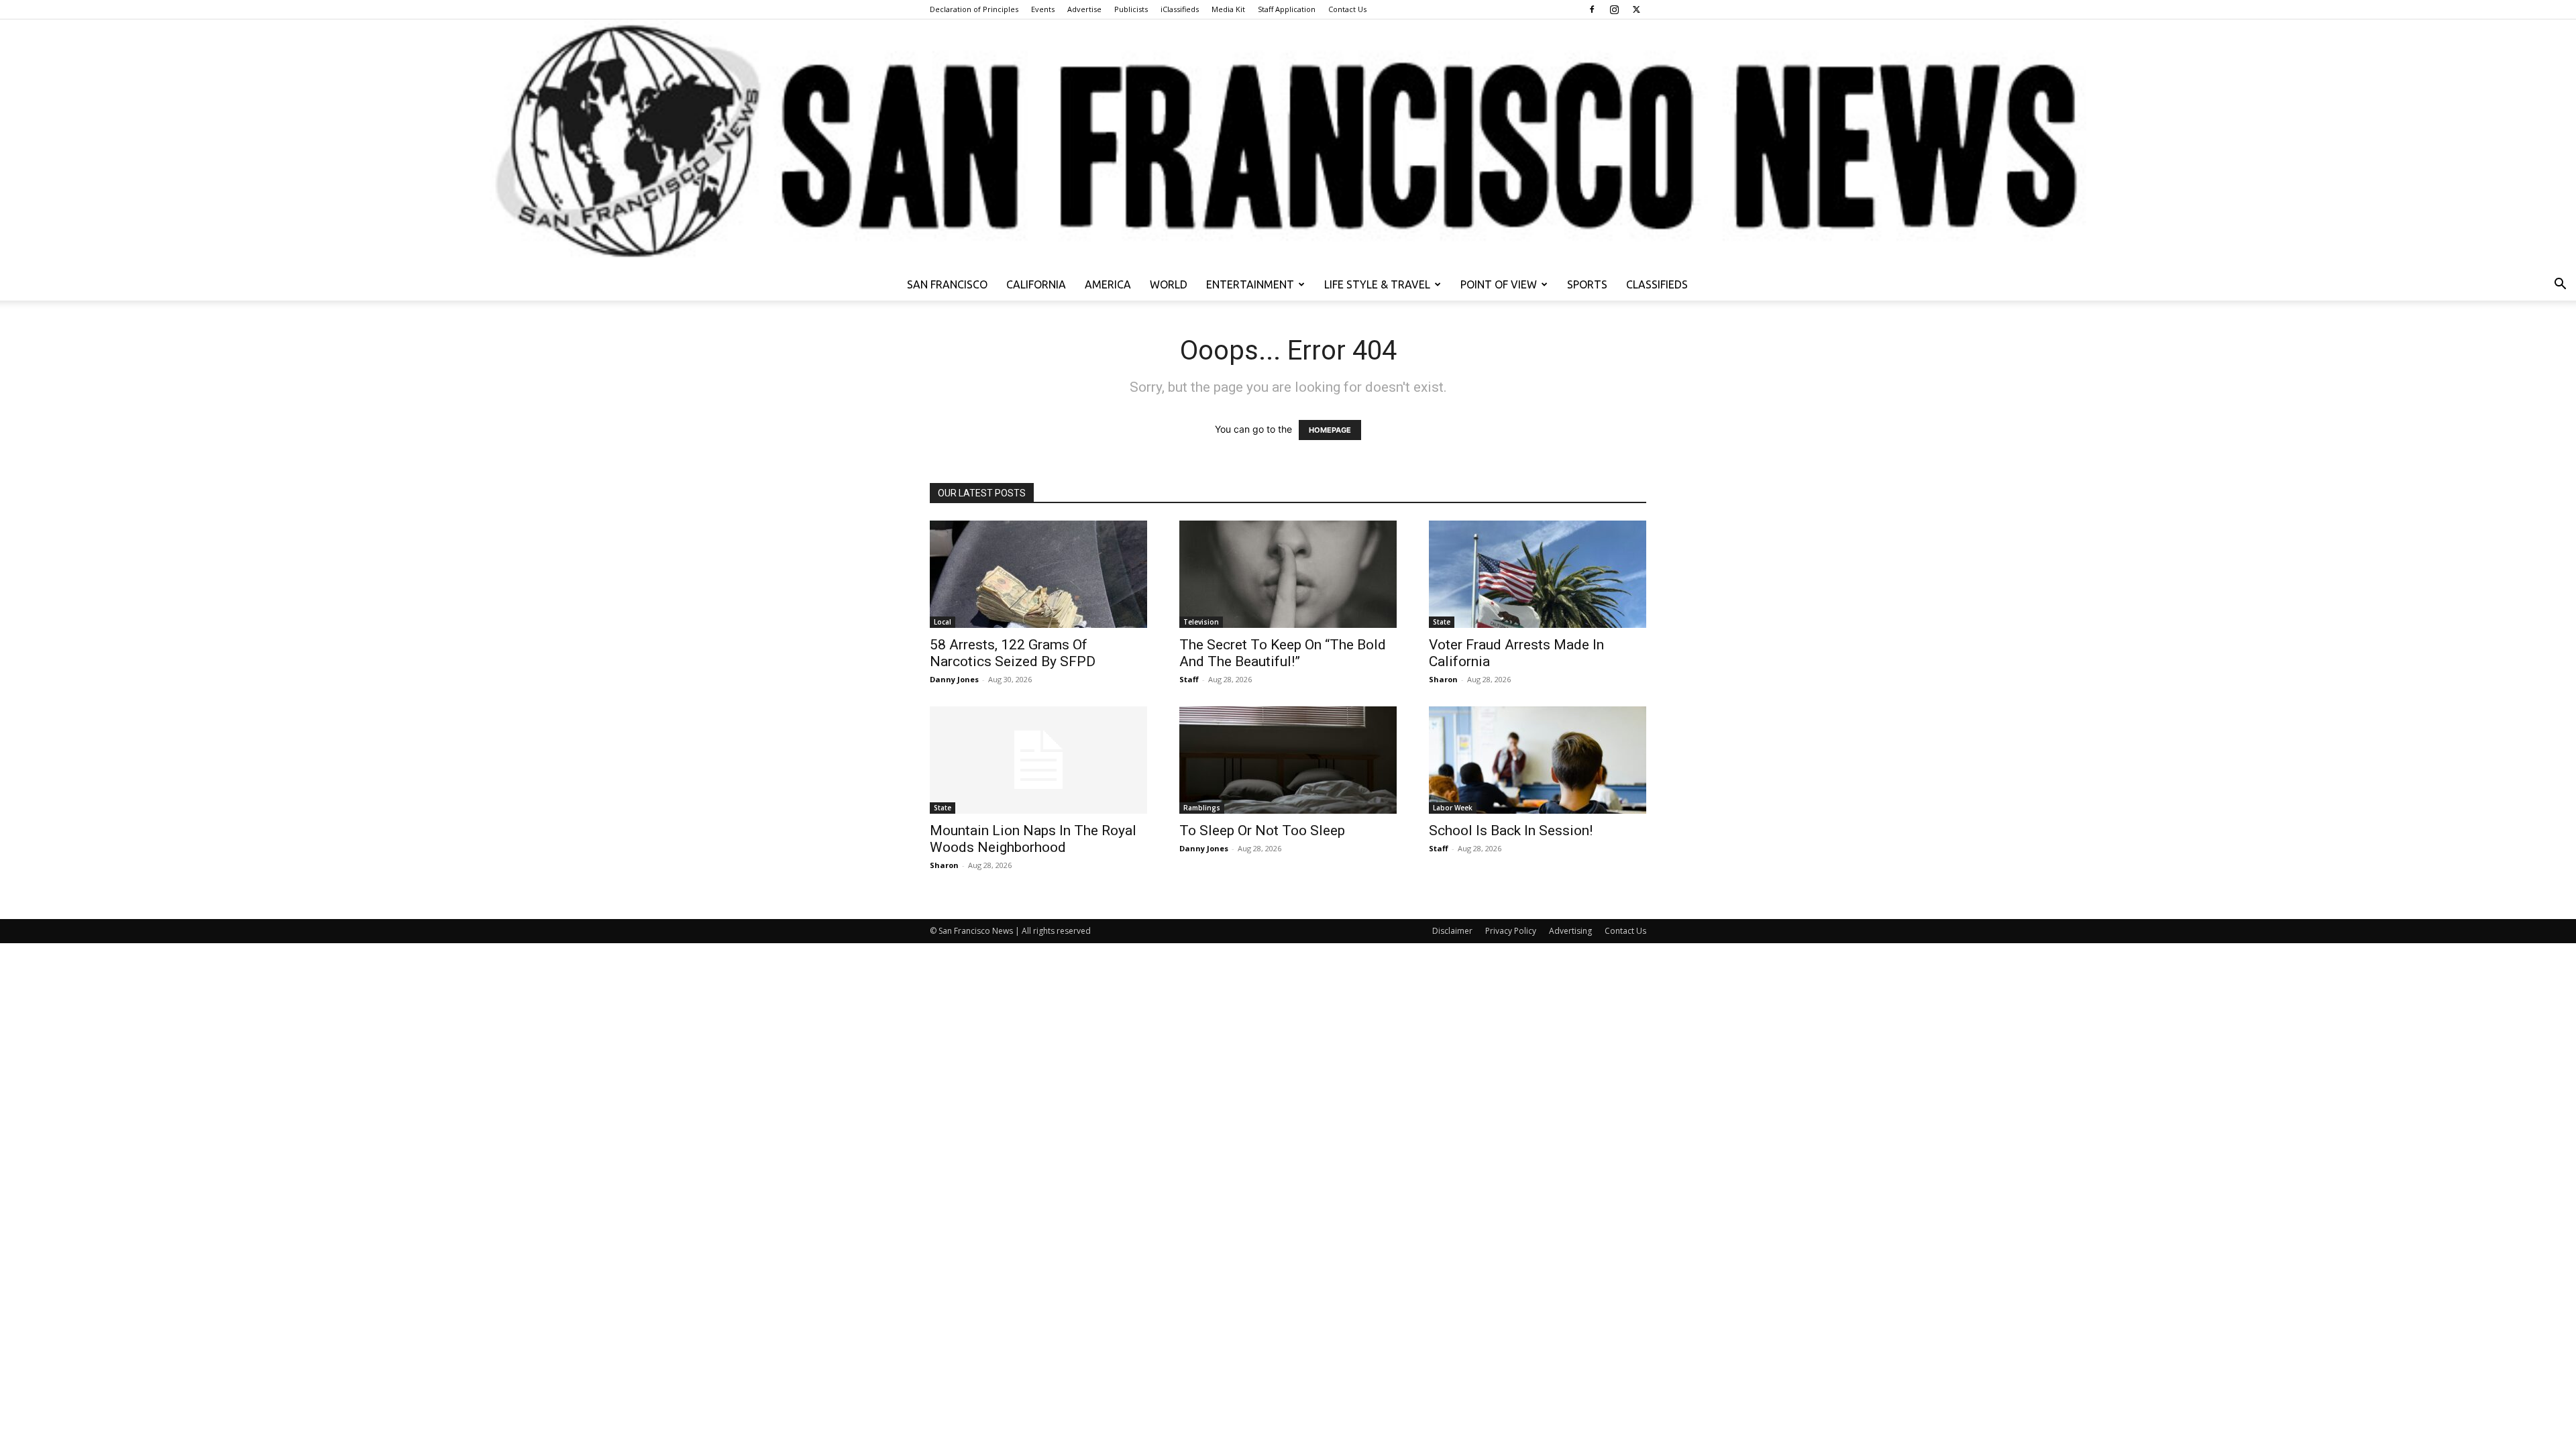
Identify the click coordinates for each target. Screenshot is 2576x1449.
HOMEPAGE (1330, 430)
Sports (1587, 284)
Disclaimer (1452, 931)
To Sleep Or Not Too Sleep (1262, 830)
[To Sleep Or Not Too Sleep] (1288, 760)
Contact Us (1347, 9)
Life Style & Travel (1377, 284)
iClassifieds (1180, 9)
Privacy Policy (1511, 931)
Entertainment (1250, 284)
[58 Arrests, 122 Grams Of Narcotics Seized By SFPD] (1038, 574)
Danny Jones (954, 679)
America (1108, 284)
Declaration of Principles (974, 9)
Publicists (1131, 9)
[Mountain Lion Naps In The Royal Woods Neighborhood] (1038, 760)
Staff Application (1287, 9)
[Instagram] (1614, 9)
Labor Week (1453, 808)
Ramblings (1202, 808)
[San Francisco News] (1288, 144)
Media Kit (1228, 9)
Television (1201, 622)
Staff (1189, 679)
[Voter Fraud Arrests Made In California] (1538, 574)
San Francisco (947, 284)
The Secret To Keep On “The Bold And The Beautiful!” (1283, 653)
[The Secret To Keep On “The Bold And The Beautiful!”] (1288, 574)
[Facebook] (1592, 9)
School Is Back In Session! (1511, 830)
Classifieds (1657, 284)
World (1169, 284)
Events (1043, 9)
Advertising (1570, 931)
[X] (1636, 9)
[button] (2560, 285)
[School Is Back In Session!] (1538, 760)
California (1036, 284)
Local (943, 622)
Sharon (1443, 679)
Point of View (1499, 284)
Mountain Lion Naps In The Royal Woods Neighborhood (1033, 839)
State (1442, 622)
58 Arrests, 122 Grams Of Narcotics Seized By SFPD (1013, 653)
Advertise (1084, 9)
